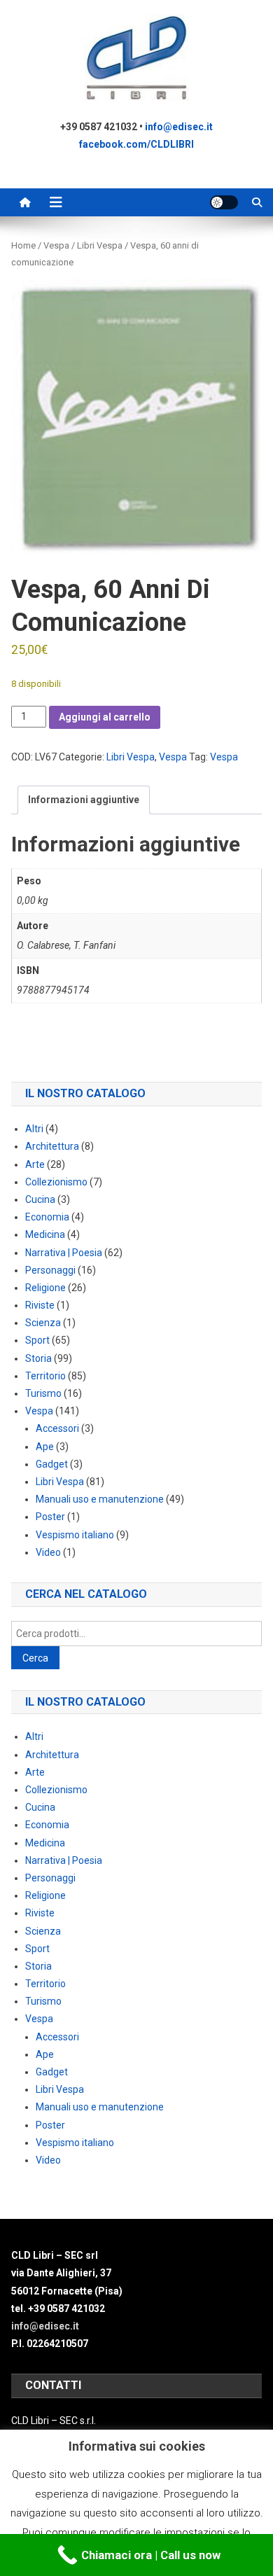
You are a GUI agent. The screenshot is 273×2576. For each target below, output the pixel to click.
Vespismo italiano (75, 1535)
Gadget (52, 1464)
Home (23, 245)
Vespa (56, 245)
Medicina (45, 1234)
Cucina (40, 1199)
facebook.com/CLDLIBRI (136, 144)
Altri (34, 1129)
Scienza (43, 1323)
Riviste (40, 1305)
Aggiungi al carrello (105, 717)
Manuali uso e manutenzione (100, 1499)
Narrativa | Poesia (64, 1253)
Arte (35, 1164)
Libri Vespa (100, 245)
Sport (37, 1340)
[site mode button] (224, 202)
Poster (50, 1517)
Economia (47, 1217)
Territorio (45, 1376)
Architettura (52, 1146)
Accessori (57, 1428)
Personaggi (50, 1270)
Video (48, 1552)
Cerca (35, 1658)
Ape (45, 1447)
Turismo (43, 1393)
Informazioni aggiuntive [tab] (84, 800)
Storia (38, 1358)
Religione (45, 1288)
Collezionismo (56, 1182)
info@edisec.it (179, 127)
